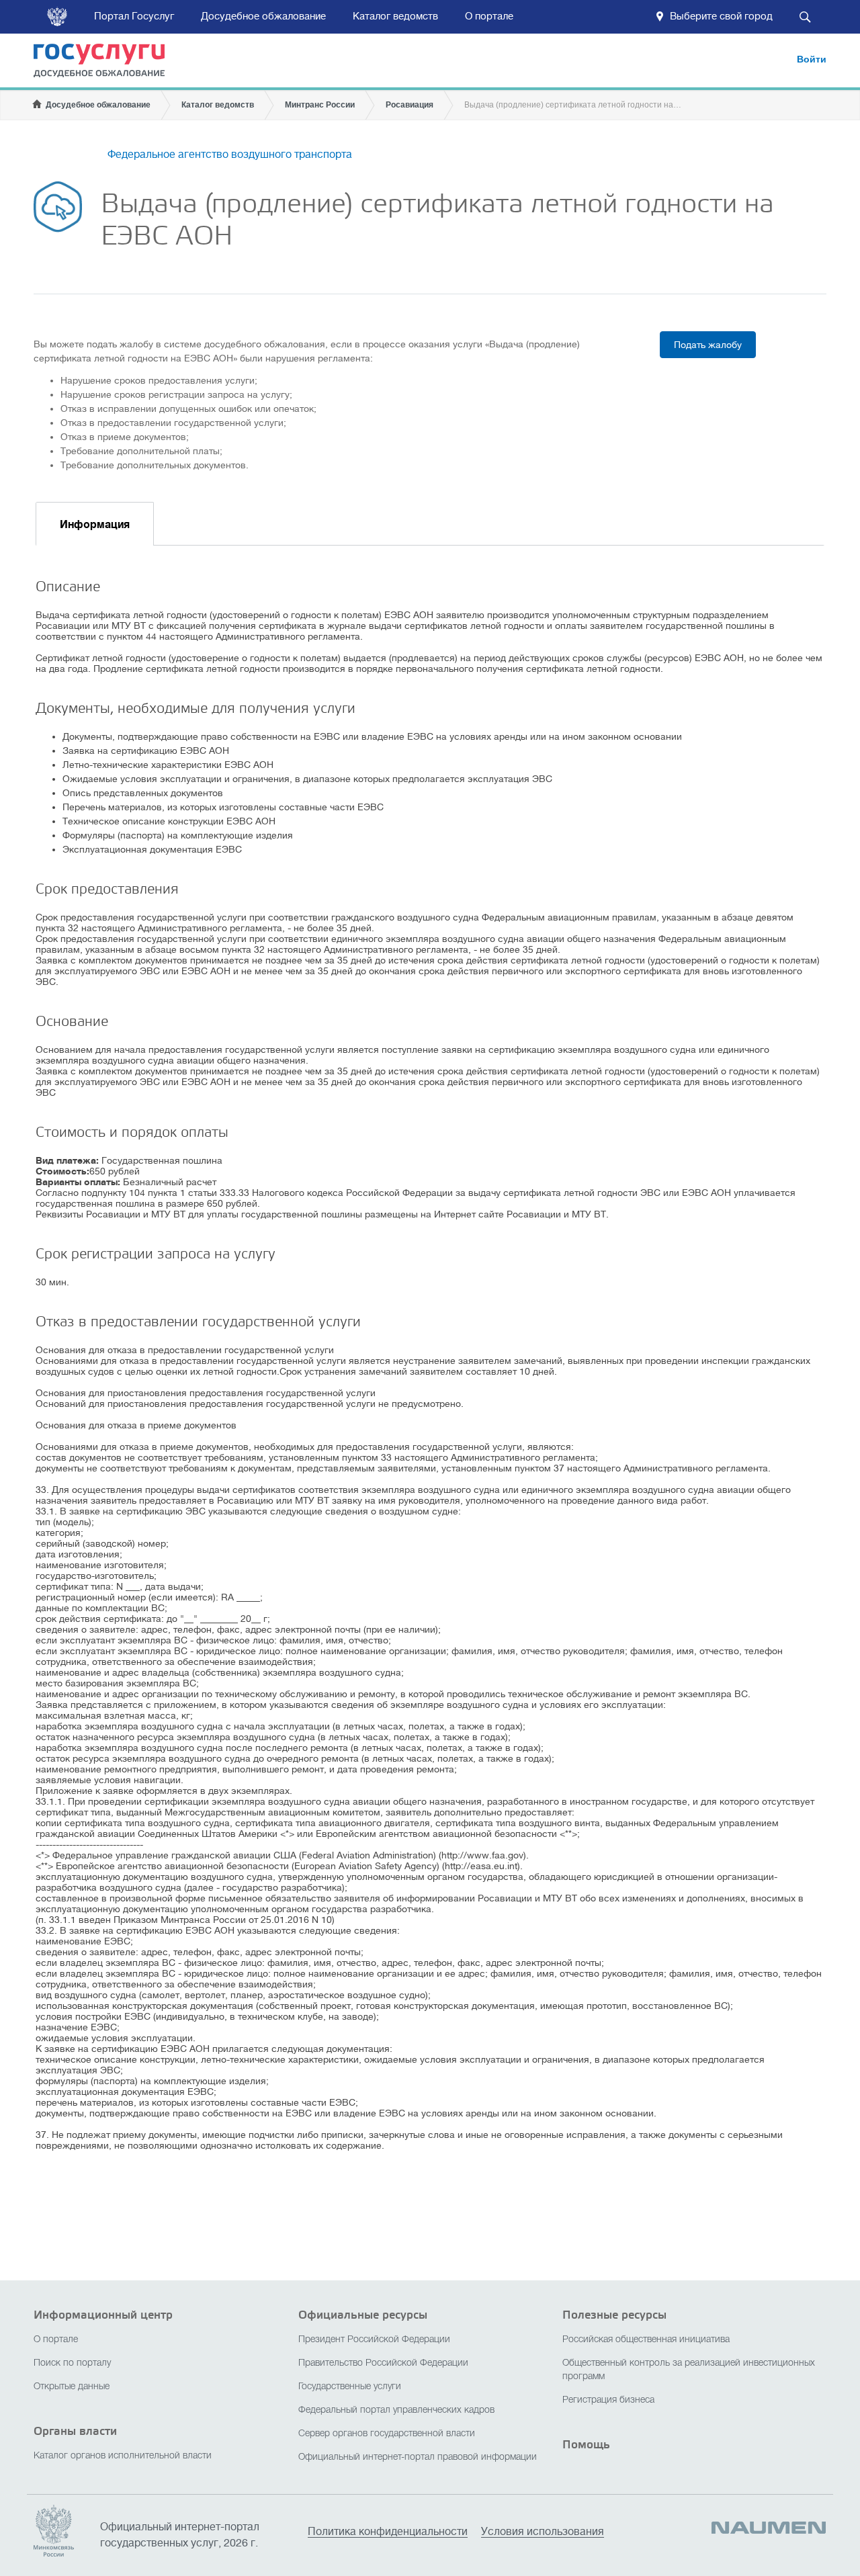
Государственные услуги (350, 2387)
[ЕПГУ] (108, 63)
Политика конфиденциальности (388, 2532)
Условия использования (543, 2532)
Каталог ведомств (395, 16)
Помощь (586, 2445)
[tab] (95, 524)
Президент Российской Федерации (374, 2340)
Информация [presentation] (95, 525)
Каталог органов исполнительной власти (123, 2456)
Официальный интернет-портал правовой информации (418, 2457)
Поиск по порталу (72, 2363)
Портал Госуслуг (134, 16)
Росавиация (410, 105)
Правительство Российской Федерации (383, 2363)
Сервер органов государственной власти (387, 2434)
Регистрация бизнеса (608, 2400)
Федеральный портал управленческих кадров (396, 2410)
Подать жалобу (708, 345)
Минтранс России (320, 105)
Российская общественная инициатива (646, 2340)
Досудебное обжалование (263, 16)
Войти (812, 59)
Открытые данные (72, 2387)
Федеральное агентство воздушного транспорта (230, 155)
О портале (489, 16)
